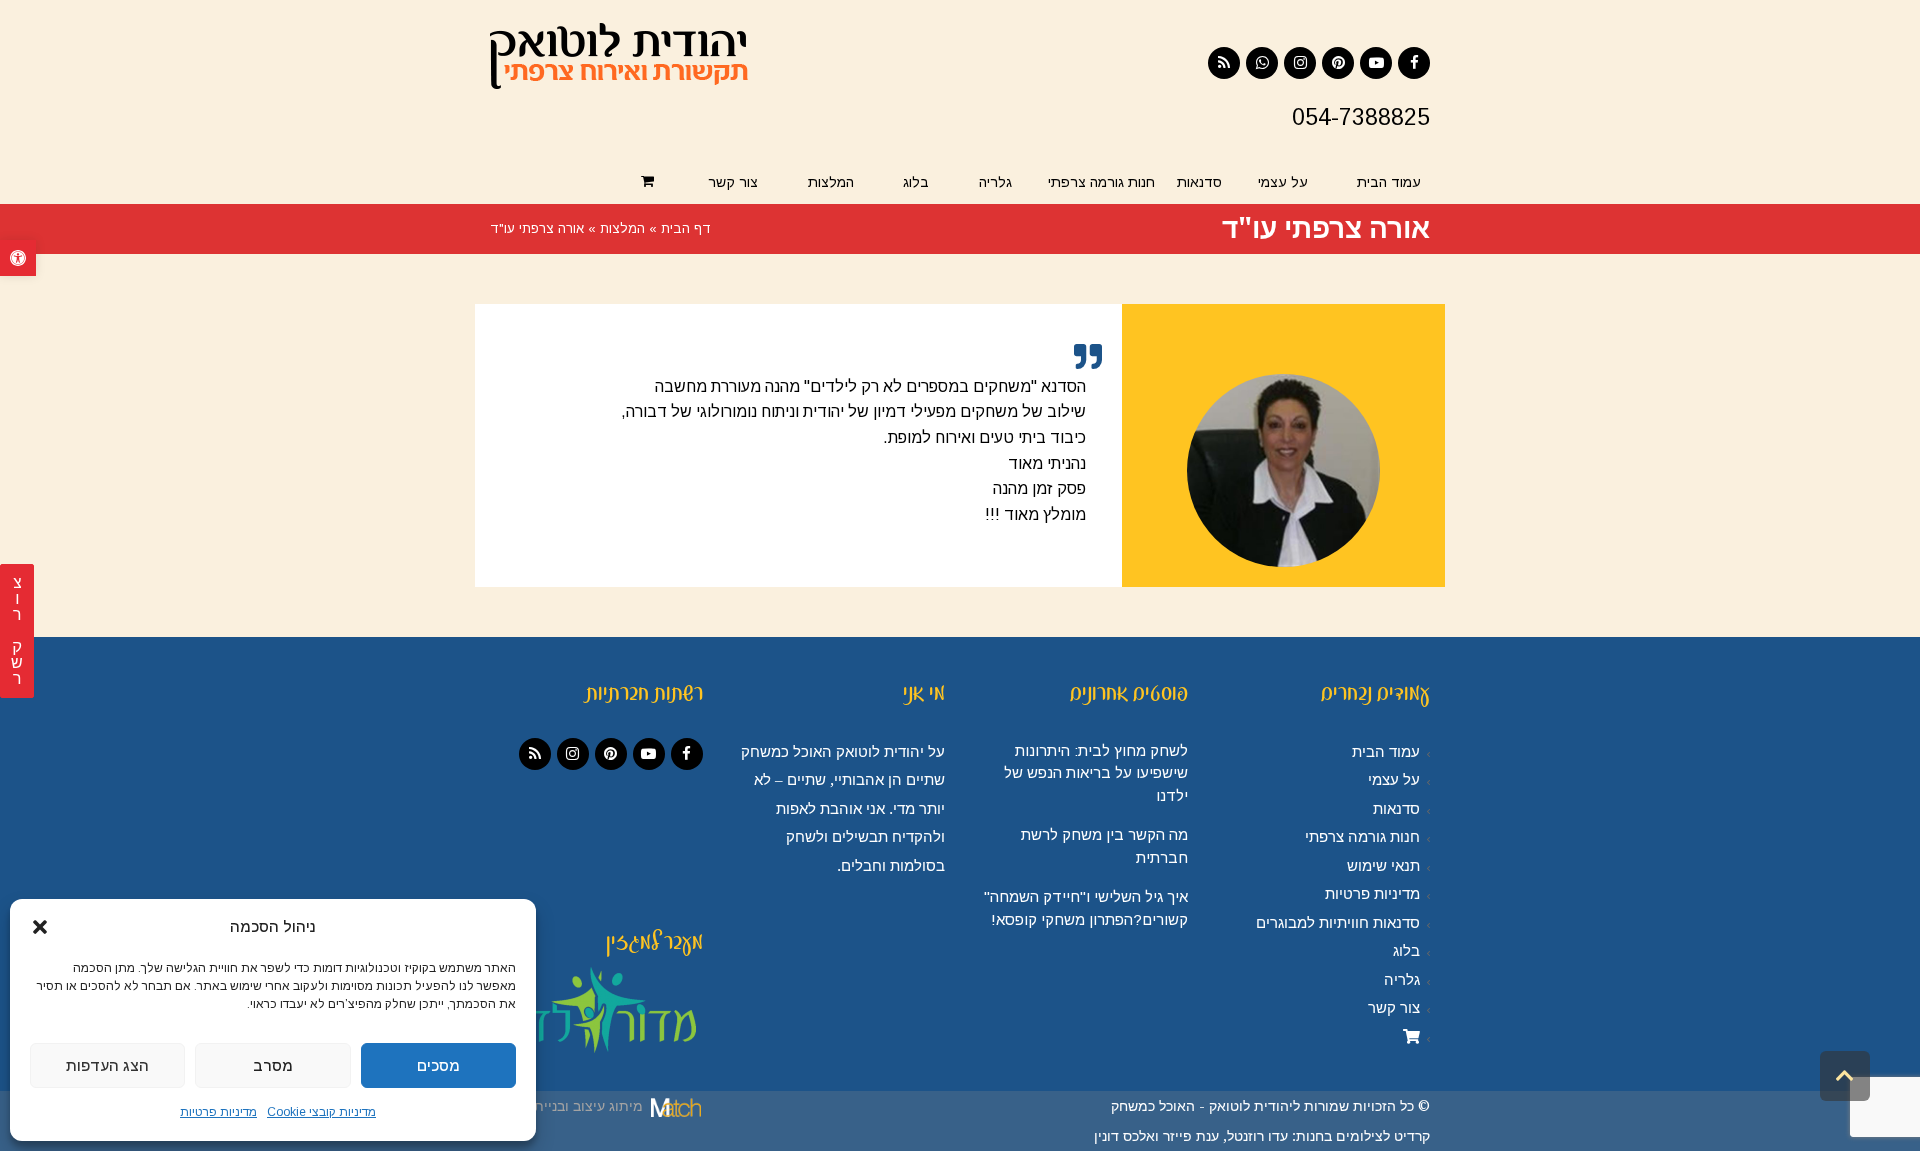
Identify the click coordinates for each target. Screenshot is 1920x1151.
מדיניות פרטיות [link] (218, 1112)
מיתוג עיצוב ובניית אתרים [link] (570, 1106)
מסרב (273, 1065)
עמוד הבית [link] (1386, 752)
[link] (18, 258)
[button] (40, 927)
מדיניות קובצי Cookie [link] (321, 1112)
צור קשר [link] (1394, 1008)
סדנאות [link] (1396, 809)
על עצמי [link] (1394, 780)
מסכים (438, 1065)
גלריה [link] (1402, 980)
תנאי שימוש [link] (1383, 866)
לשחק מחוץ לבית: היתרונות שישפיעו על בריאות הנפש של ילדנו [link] (1096, 773)
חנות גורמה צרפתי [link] (1362, 837)
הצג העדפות (107, 1065)
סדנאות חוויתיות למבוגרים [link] (1338, 923)
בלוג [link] (1406, 951)
